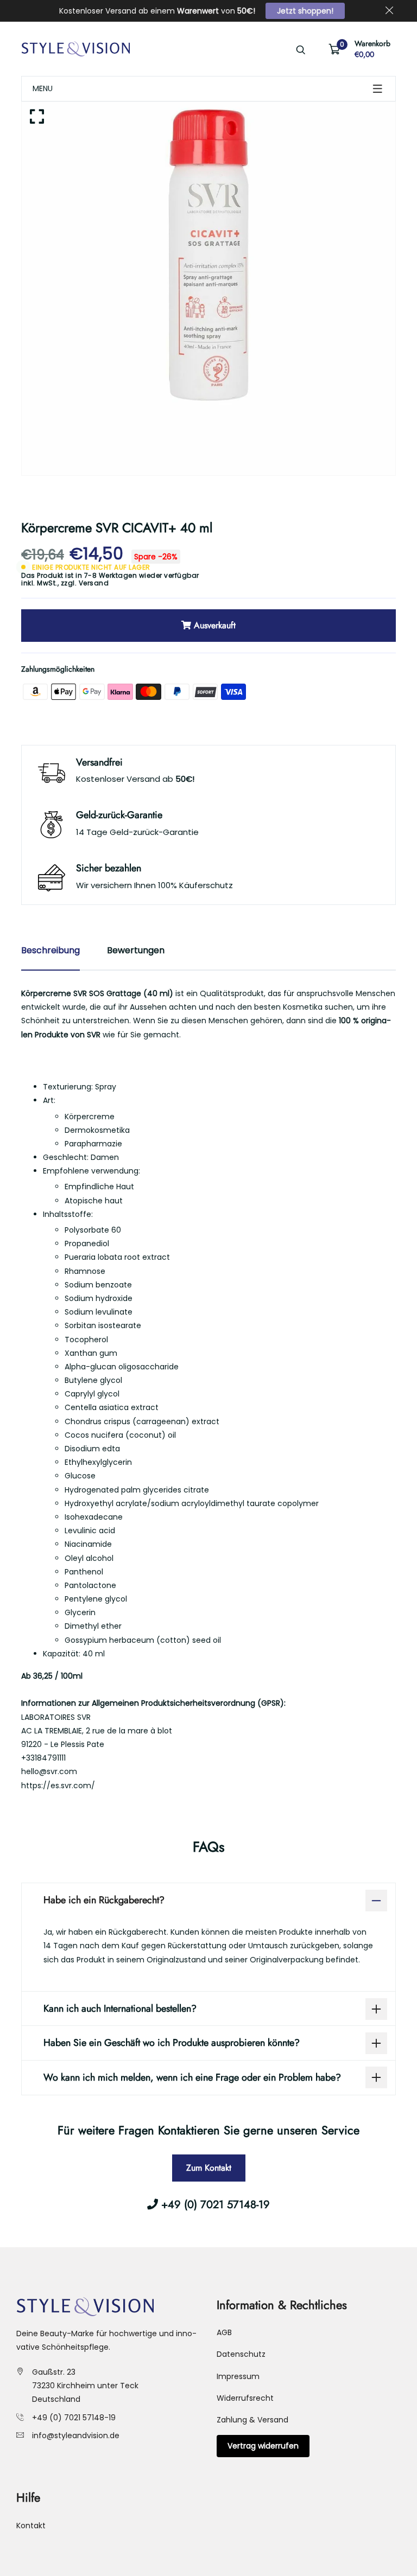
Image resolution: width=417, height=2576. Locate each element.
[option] (208, 289)
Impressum (238, 2376)
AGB (224, 2332)
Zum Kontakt (209, 2168)
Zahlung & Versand (252, 2420)
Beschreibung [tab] (50, 950)
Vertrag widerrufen (263, 2446)
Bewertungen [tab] (136, 950)
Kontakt (31, 2526)
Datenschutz (241, 2354)
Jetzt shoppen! (305, 11)
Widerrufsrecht (245, 2398)
